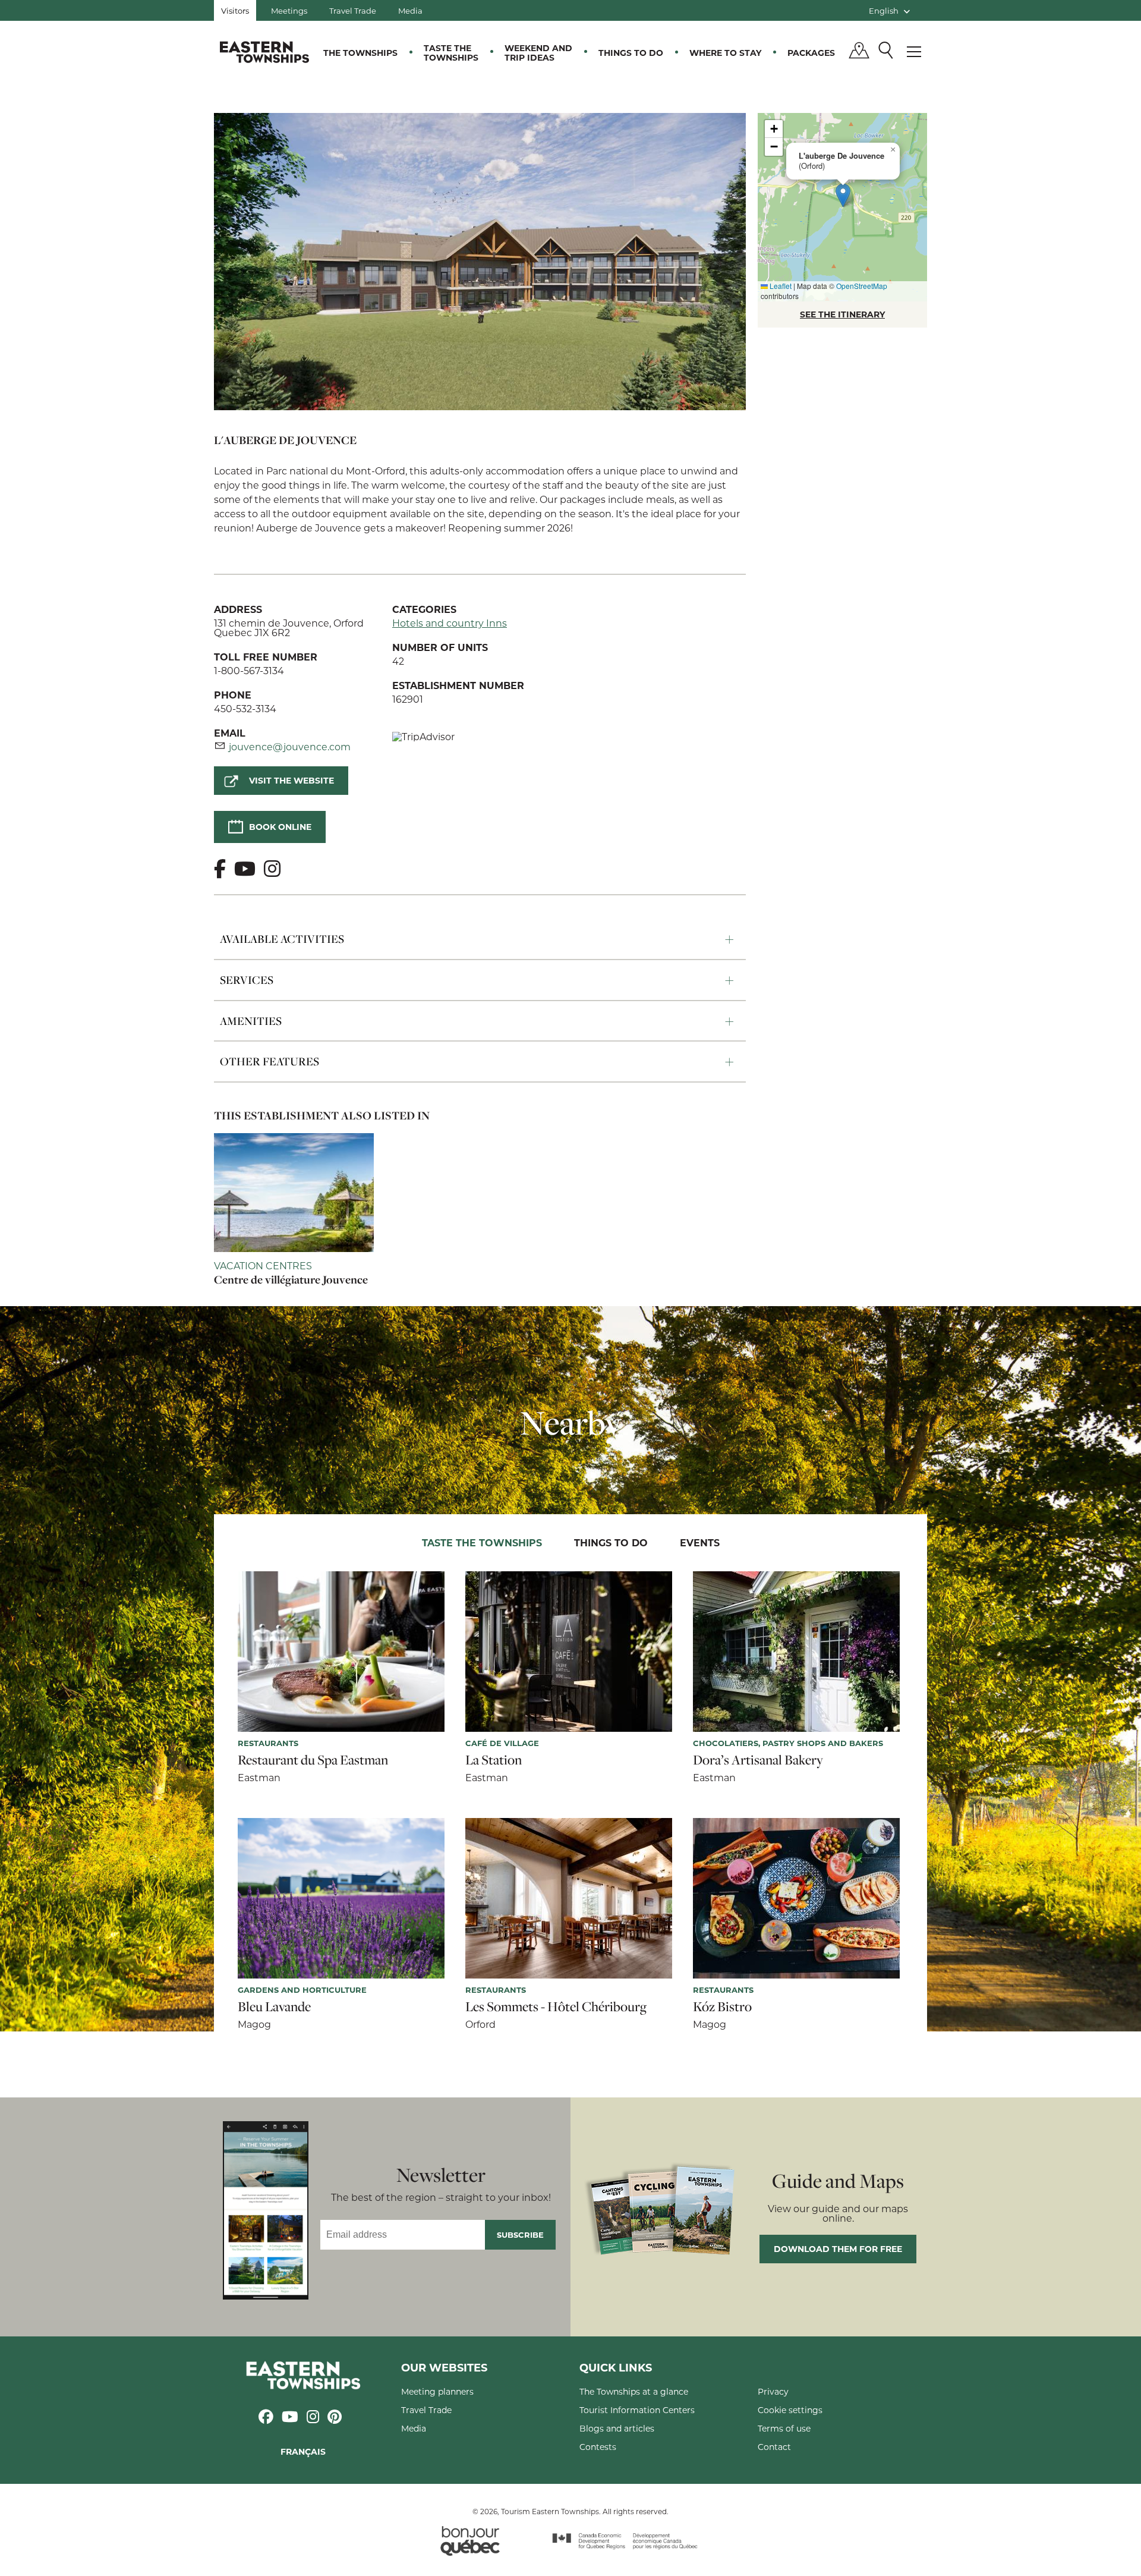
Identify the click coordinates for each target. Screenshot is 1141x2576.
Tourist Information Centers (637, 2410)
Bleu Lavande (274, 2006)
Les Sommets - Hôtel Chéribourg (556, 2006)
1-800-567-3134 (249, 670)
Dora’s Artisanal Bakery (758, 1760)
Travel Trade (353, 10)
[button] (843, 195)
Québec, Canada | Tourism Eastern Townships (264, 52)
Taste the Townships (451, 53)
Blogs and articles (617, 2428)
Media (410, 10)
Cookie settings (790, 2410)
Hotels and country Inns (450, 623)
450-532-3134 (245, 708)
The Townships (360, 53)
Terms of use (784, 2428)
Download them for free (838, 2249)
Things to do (631, 53)
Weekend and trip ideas (538, 53)
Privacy (773, 2391)
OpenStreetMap (862, 286)
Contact (774, 2447)
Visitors (235, 10)
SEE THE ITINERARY (842, 314)
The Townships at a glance (634, 2391)
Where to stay (725, 53)
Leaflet (780, 286)
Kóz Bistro (722, 2006)
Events (700, 1542)
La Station (494, 1760)
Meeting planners (437, 2391)
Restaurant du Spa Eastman (313, 1760)
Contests (598, 2447)
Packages (811, 53)
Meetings (289, 10)
